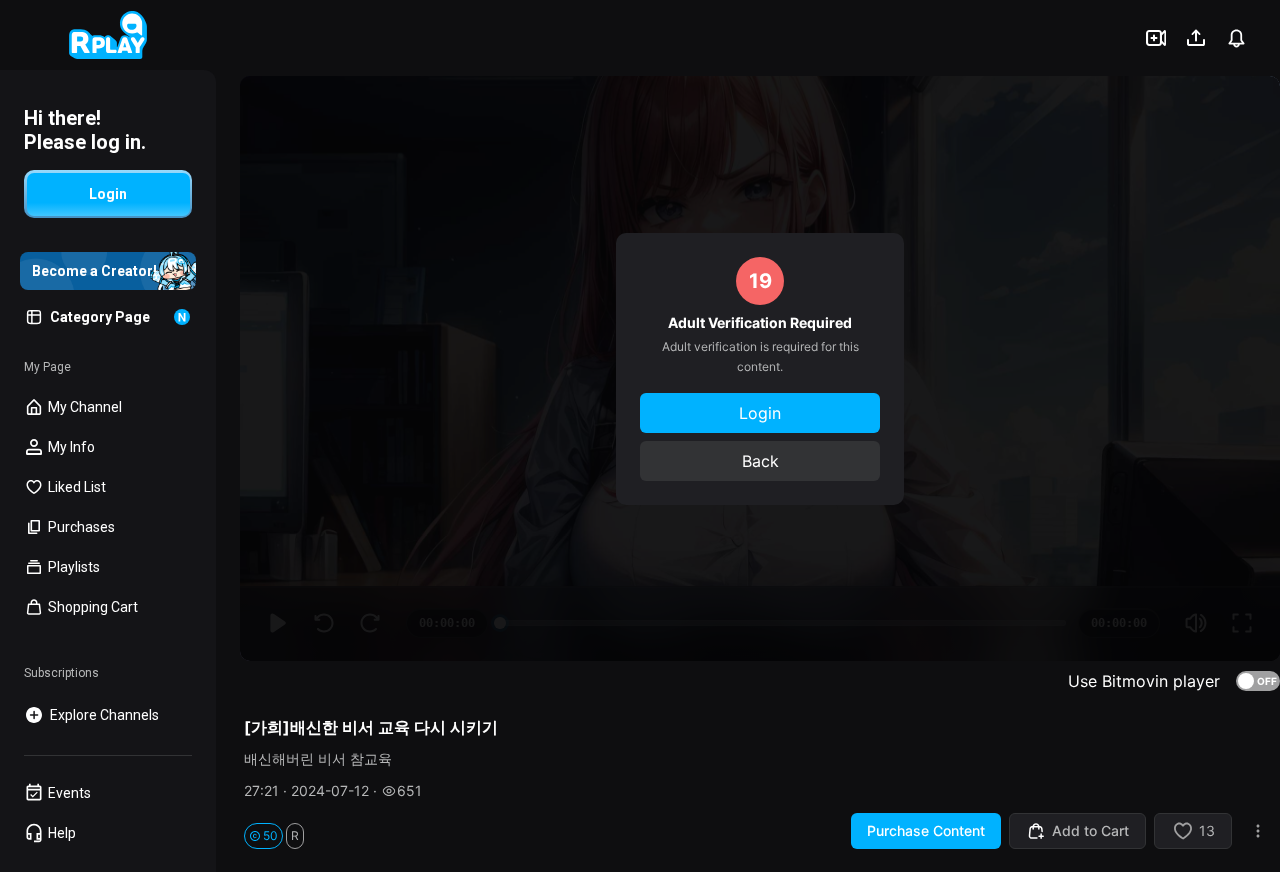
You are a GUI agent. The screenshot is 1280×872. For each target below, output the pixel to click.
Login (760, 413)
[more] (1258, 831)
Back (760, 461)
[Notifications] (1236, 38)
